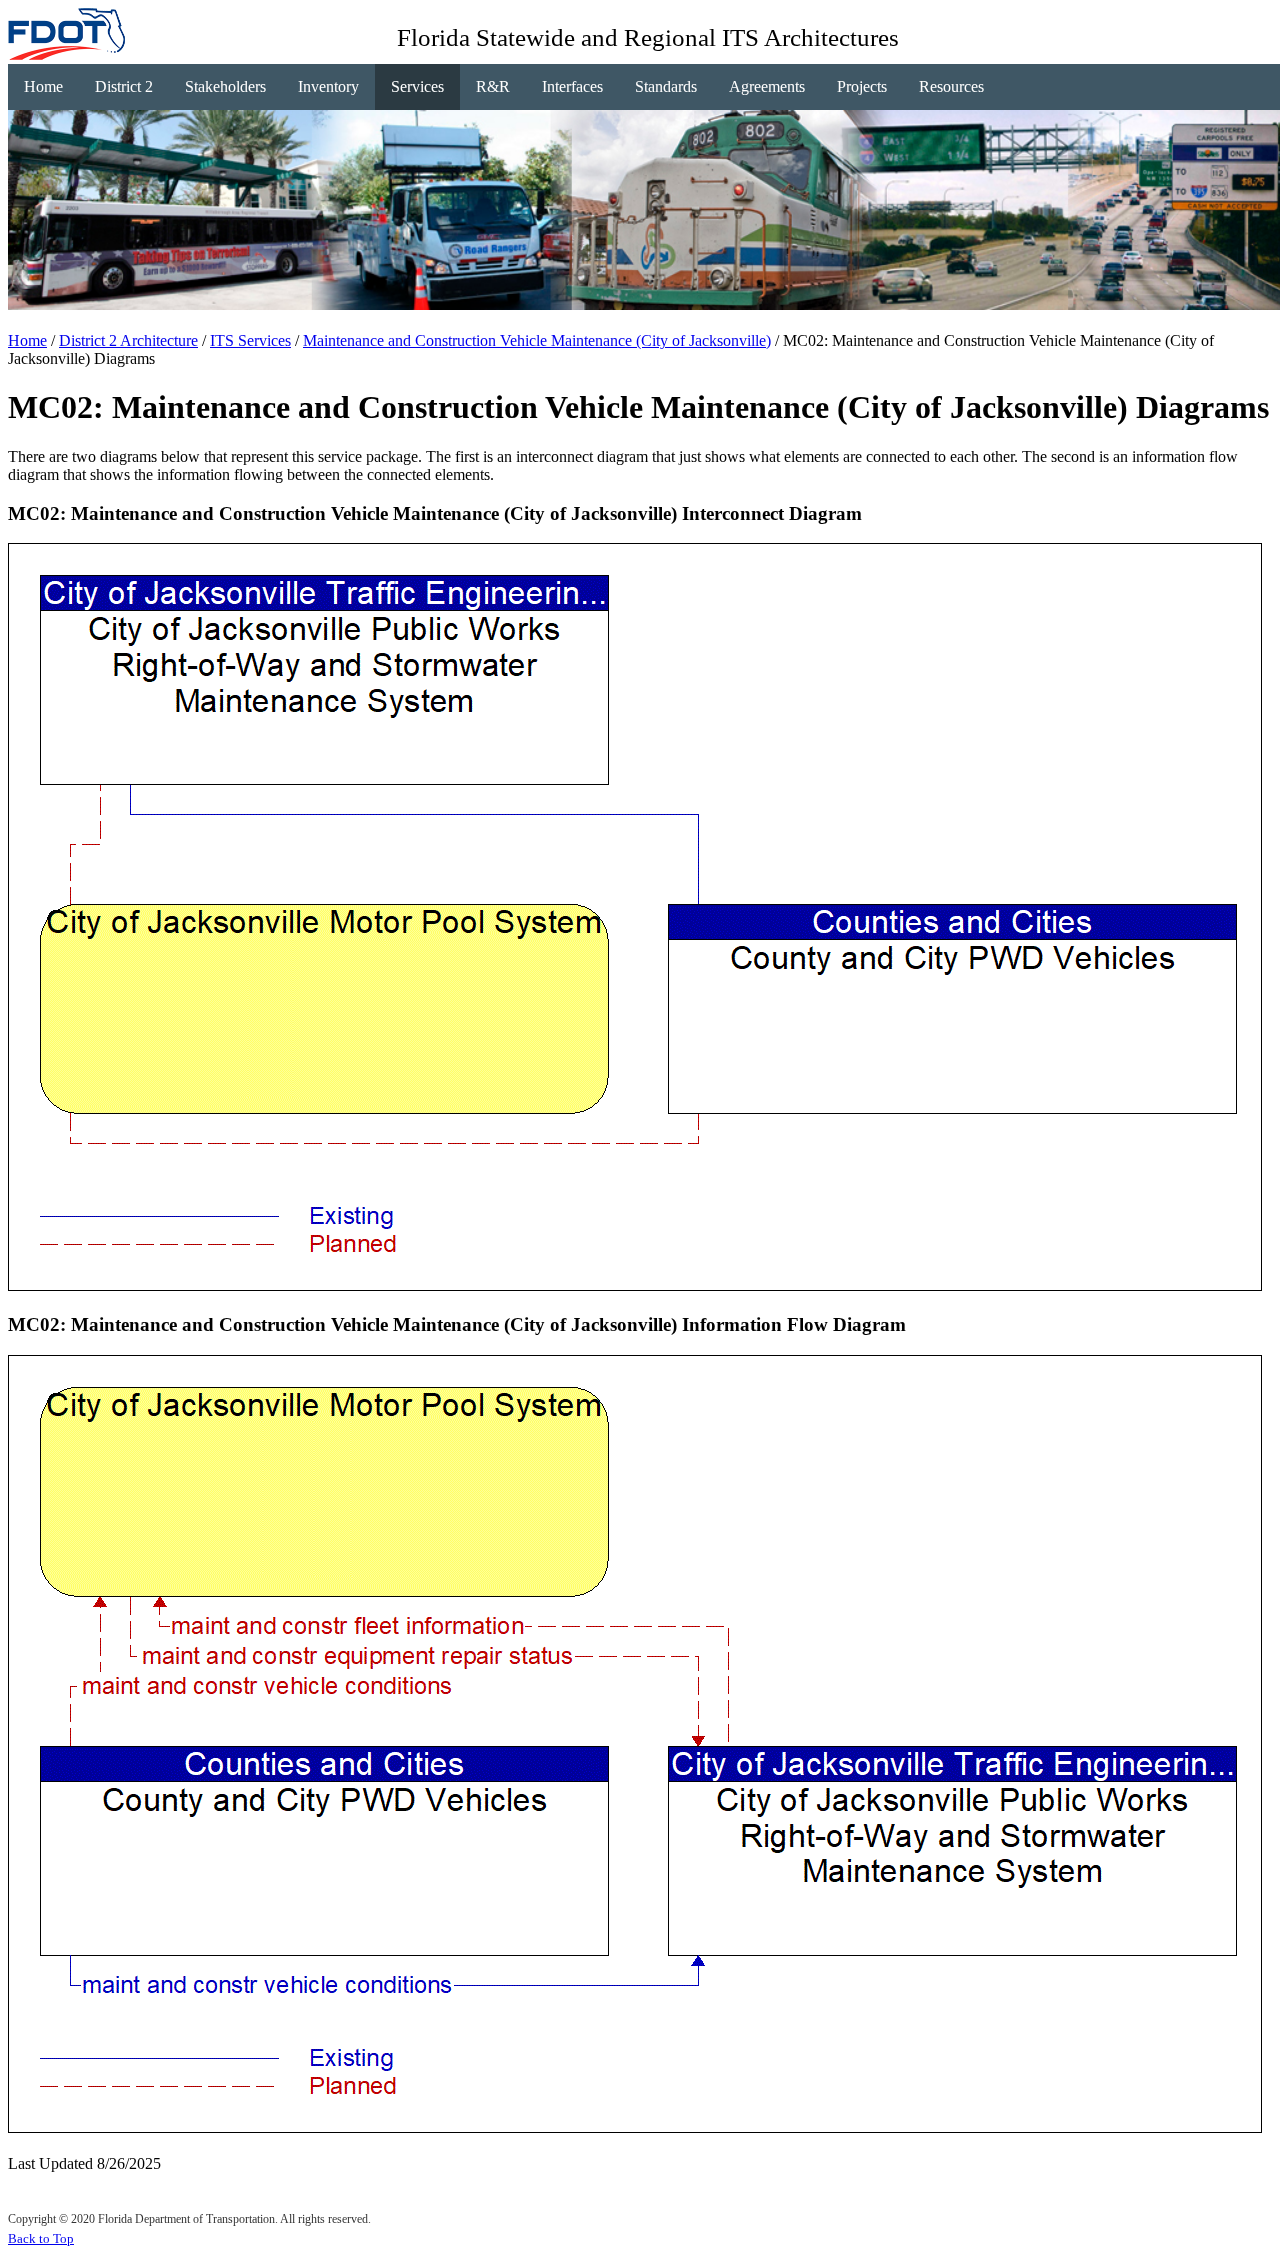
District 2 (124, 86)
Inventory (328, 86)
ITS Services (250, 340)
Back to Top (41, 2238)
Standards (666, 86)
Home (43, 86)
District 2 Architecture (128, 340)
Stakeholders (225, 86)
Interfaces (572, 86)
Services (417, 86)
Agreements (767, 86)
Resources (951, 86)
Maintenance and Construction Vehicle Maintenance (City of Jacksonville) (537, 340)
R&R (493, 86)
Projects (862, 86)
